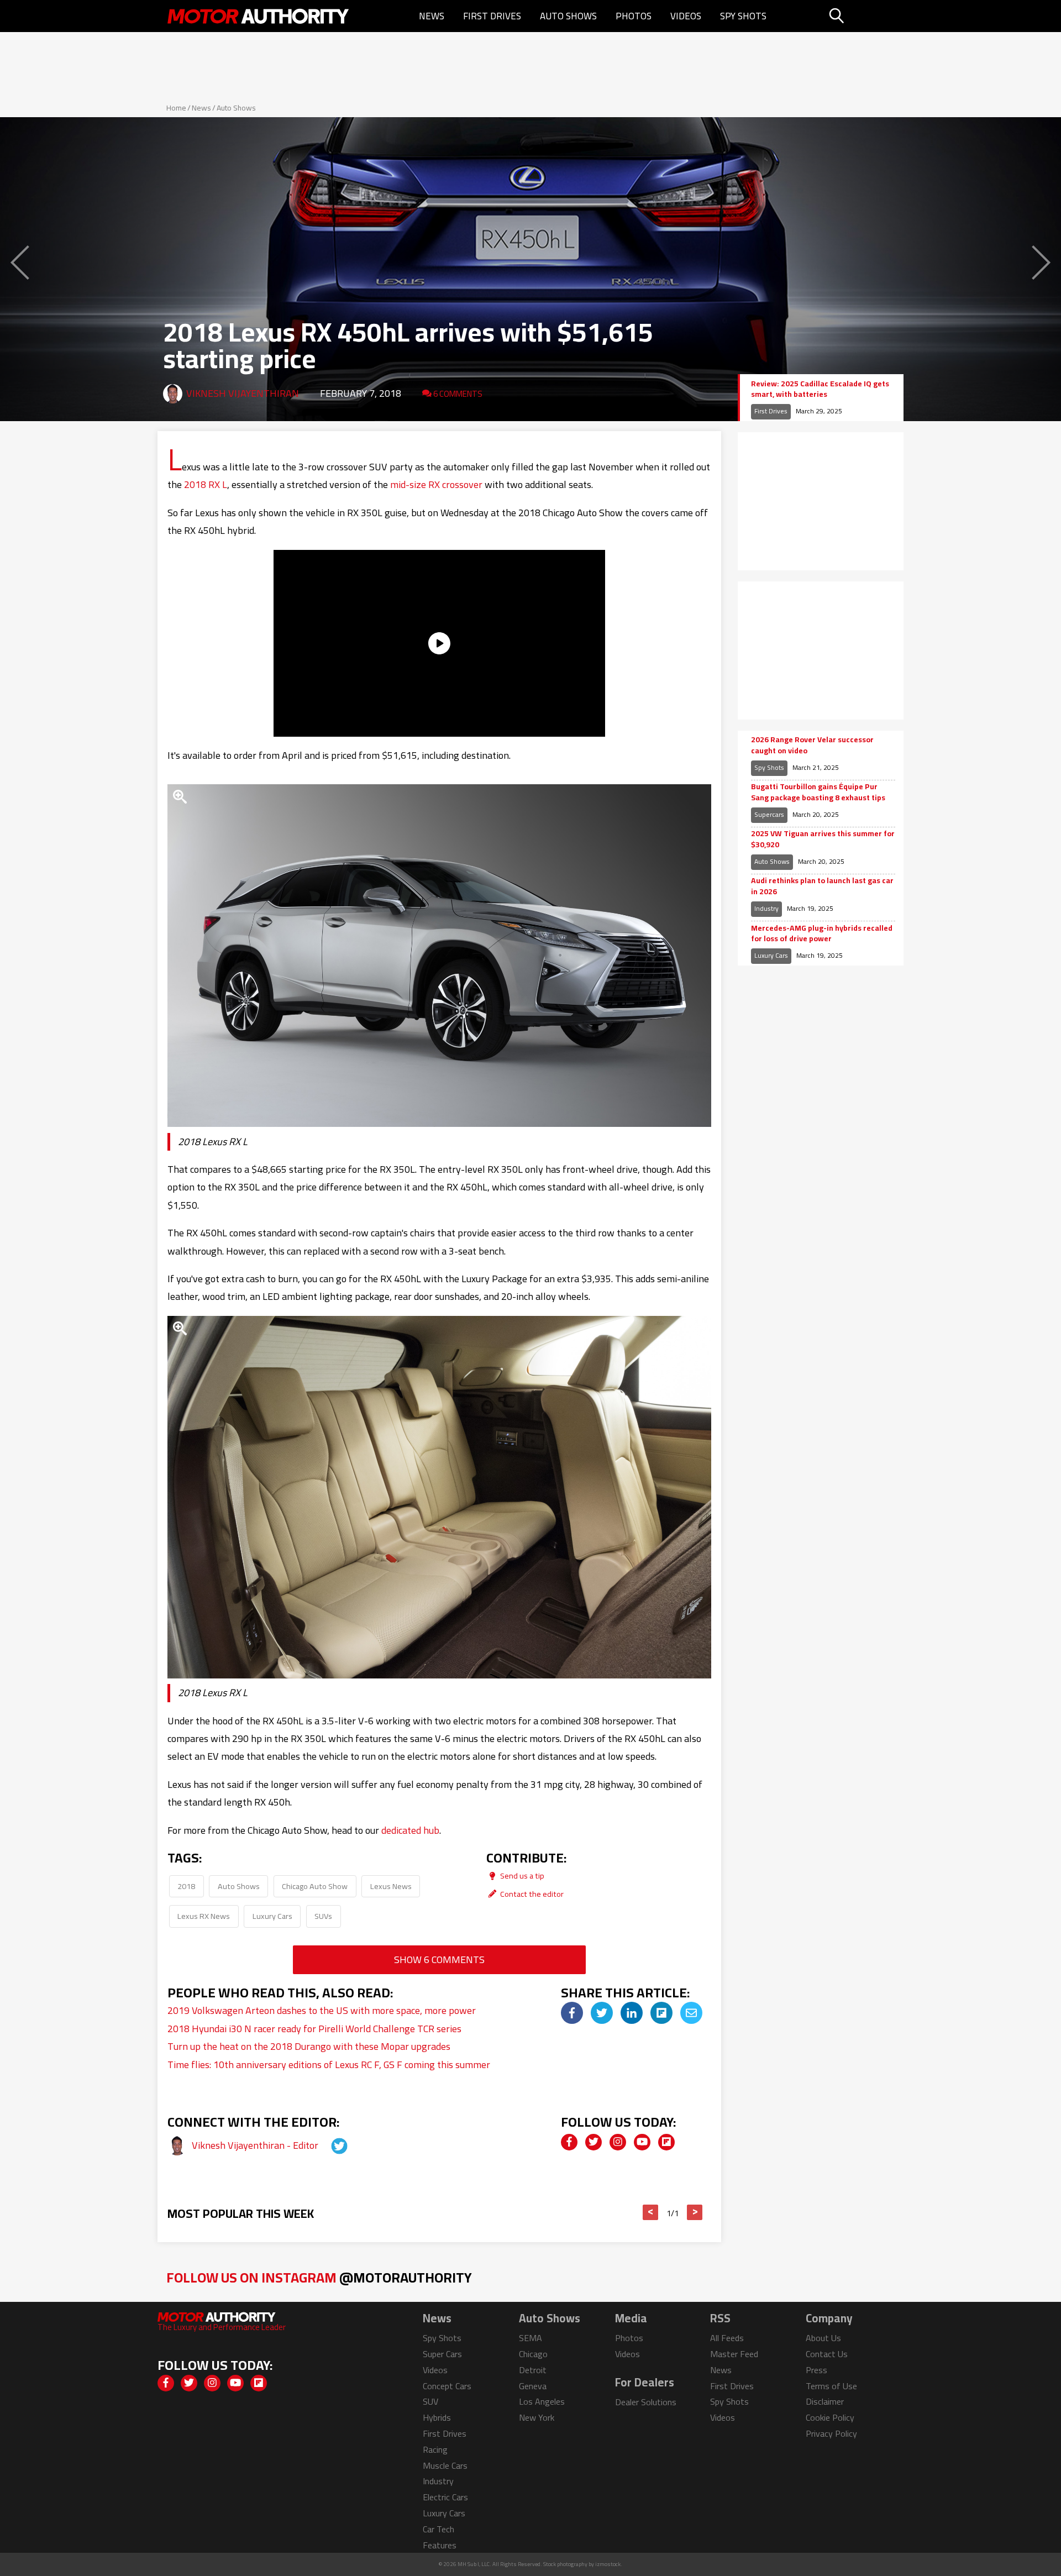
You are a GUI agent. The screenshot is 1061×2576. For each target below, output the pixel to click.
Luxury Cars (272, 1916)
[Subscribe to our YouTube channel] (642, 2142)
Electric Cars (445, 2497)
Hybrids (437, 2417)
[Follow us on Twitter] (593, 2142)
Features (440, 2545)
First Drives (492, 16)
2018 (186, 1886)
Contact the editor (531, 1894)
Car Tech (438, 2529)
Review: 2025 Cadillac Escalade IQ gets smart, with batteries (820, 389)
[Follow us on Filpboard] (666, 2142)
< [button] (651, 2212)
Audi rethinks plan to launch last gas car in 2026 (822, 886)
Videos (686, 16)
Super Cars (442, 2354)
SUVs (323, 1916)
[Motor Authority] (259, 16)
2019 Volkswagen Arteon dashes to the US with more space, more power (322, 2010)
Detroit (533, 2370)
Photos (634, 16)
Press (816, 2370)
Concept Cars (447, 2386)
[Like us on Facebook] (569, 2142)
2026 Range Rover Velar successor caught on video (812, 745)
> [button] (695, 2212)
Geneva (533, 2386)
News (432, 16)
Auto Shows (568, 16)
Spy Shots (743, 16)
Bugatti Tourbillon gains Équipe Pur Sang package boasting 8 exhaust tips (818, 792)
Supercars (769, 814)
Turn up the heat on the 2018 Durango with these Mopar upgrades (309, 2046)
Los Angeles (542, 2401)
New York (537, 2417)
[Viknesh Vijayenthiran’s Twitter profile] (329, 2145)
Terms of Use (831, 2386)
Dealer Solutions (646, 2402)
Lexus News (391, 1886)
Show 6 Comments (439, 1959)
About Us (823, 2338)
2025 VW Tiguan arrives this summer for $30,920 (823, 839)
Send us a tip (521, 1875)
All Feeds (727, 2338)
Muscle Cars (445, 2465)
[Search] (865, 16)
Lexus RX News (204, 1916)
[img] (572, 2013)
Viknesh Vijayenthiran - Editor (256, 2145)
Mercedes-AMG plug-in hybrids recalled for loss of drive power (822, 934)
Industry (766, 908)
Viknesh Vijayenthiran (243, 393)
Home (176, 108)
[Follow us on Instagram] (618, 2142)
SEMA (530, 2338)
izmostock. (609, 2564)
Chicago (533, 2354)
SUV (430, 2401)
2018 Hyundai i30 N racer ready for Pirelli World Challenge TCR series (314, 2029)
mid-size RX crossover (436, 484)
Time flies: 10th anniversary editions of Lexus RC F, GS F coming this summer (329, 2065)
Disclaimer (825, 2401)
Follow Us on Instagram (319, 2277)
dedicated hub (410, 1830)
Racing (435, 2449)
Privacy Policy (831, 2433)
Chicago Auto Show (315, 1886)
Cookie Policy (830, 2417)
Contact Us (827, 2354)
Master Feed (734, 2354)
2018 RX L (206, 484)
